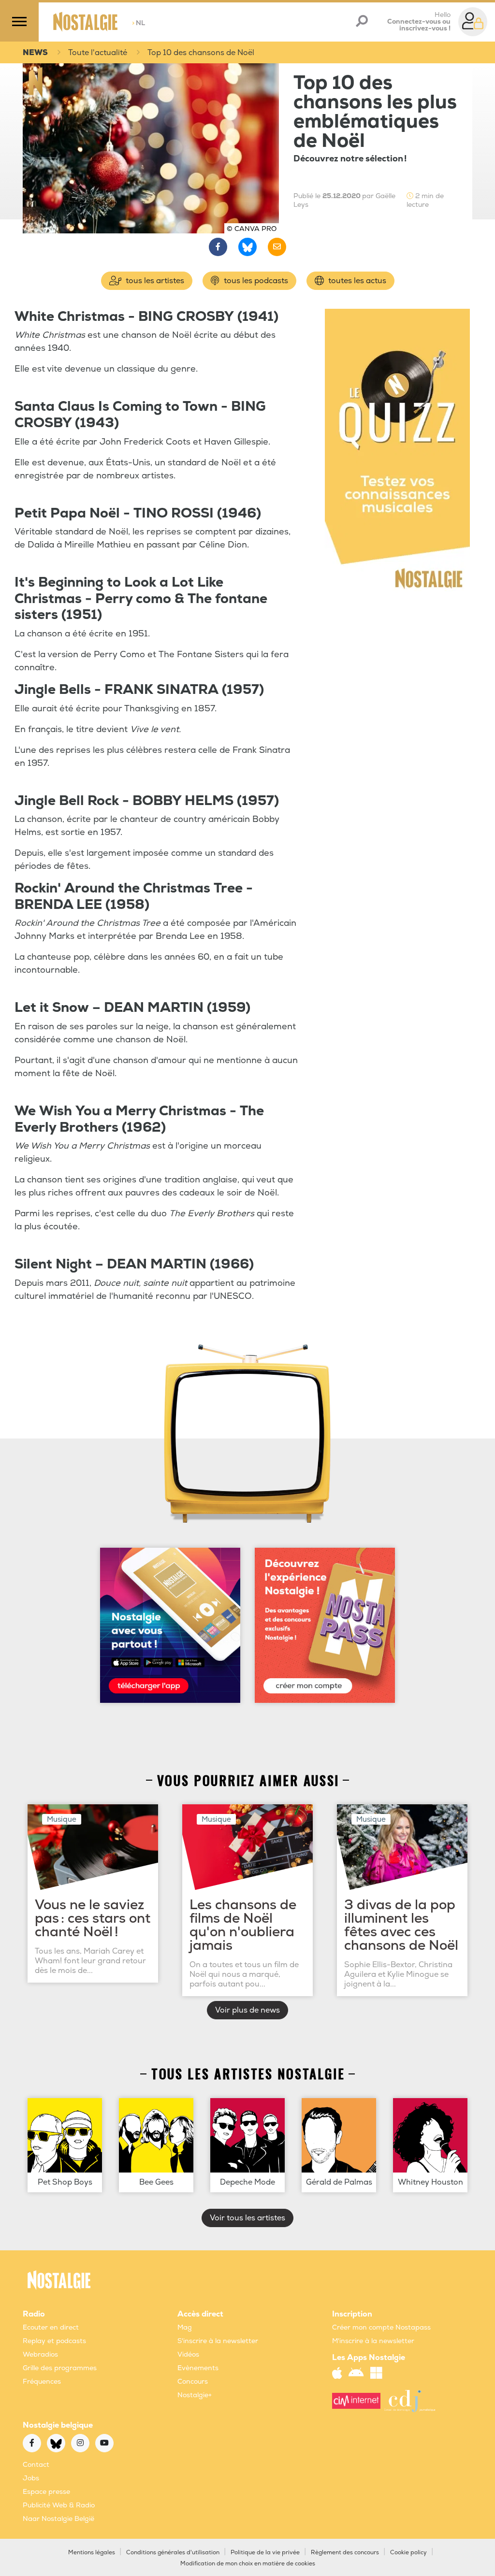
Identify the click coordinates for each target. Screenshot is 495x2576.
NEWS (35, 53)
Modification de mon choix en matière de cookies (248, 2564)
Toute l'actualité (98, 53)
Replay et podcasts (54, 2341)
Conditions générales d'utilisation (173, 2553)
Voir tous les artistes (247, 2218)
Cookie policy (408, 2553)
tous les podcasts (255, 281)
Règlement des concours (345, 2553)
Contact (36, 2465)
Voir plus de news (247, 2010)
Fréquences (42, 2382)
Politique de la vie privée (265, 2553)
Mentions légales (92, 2553)
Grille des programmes (60, 2368)
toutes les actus (356, 281)
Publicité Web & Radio (59, 2505)
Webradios (40, 2354)
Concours (193, 2382)
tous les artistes (154, 281)
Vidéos (188, 2354)
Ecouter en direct (51, 2327)
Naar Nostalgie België (58, 2519)
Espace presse (46, 2492)
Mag (185, 2327)
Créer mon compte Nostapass (381, 2327)
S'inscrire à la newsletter (218, 2341)
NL (138, 23)
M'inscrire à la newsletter (373, 2341)
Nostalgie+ (195, 2395)
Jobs (31, 2478)
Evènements (198, 2368)
